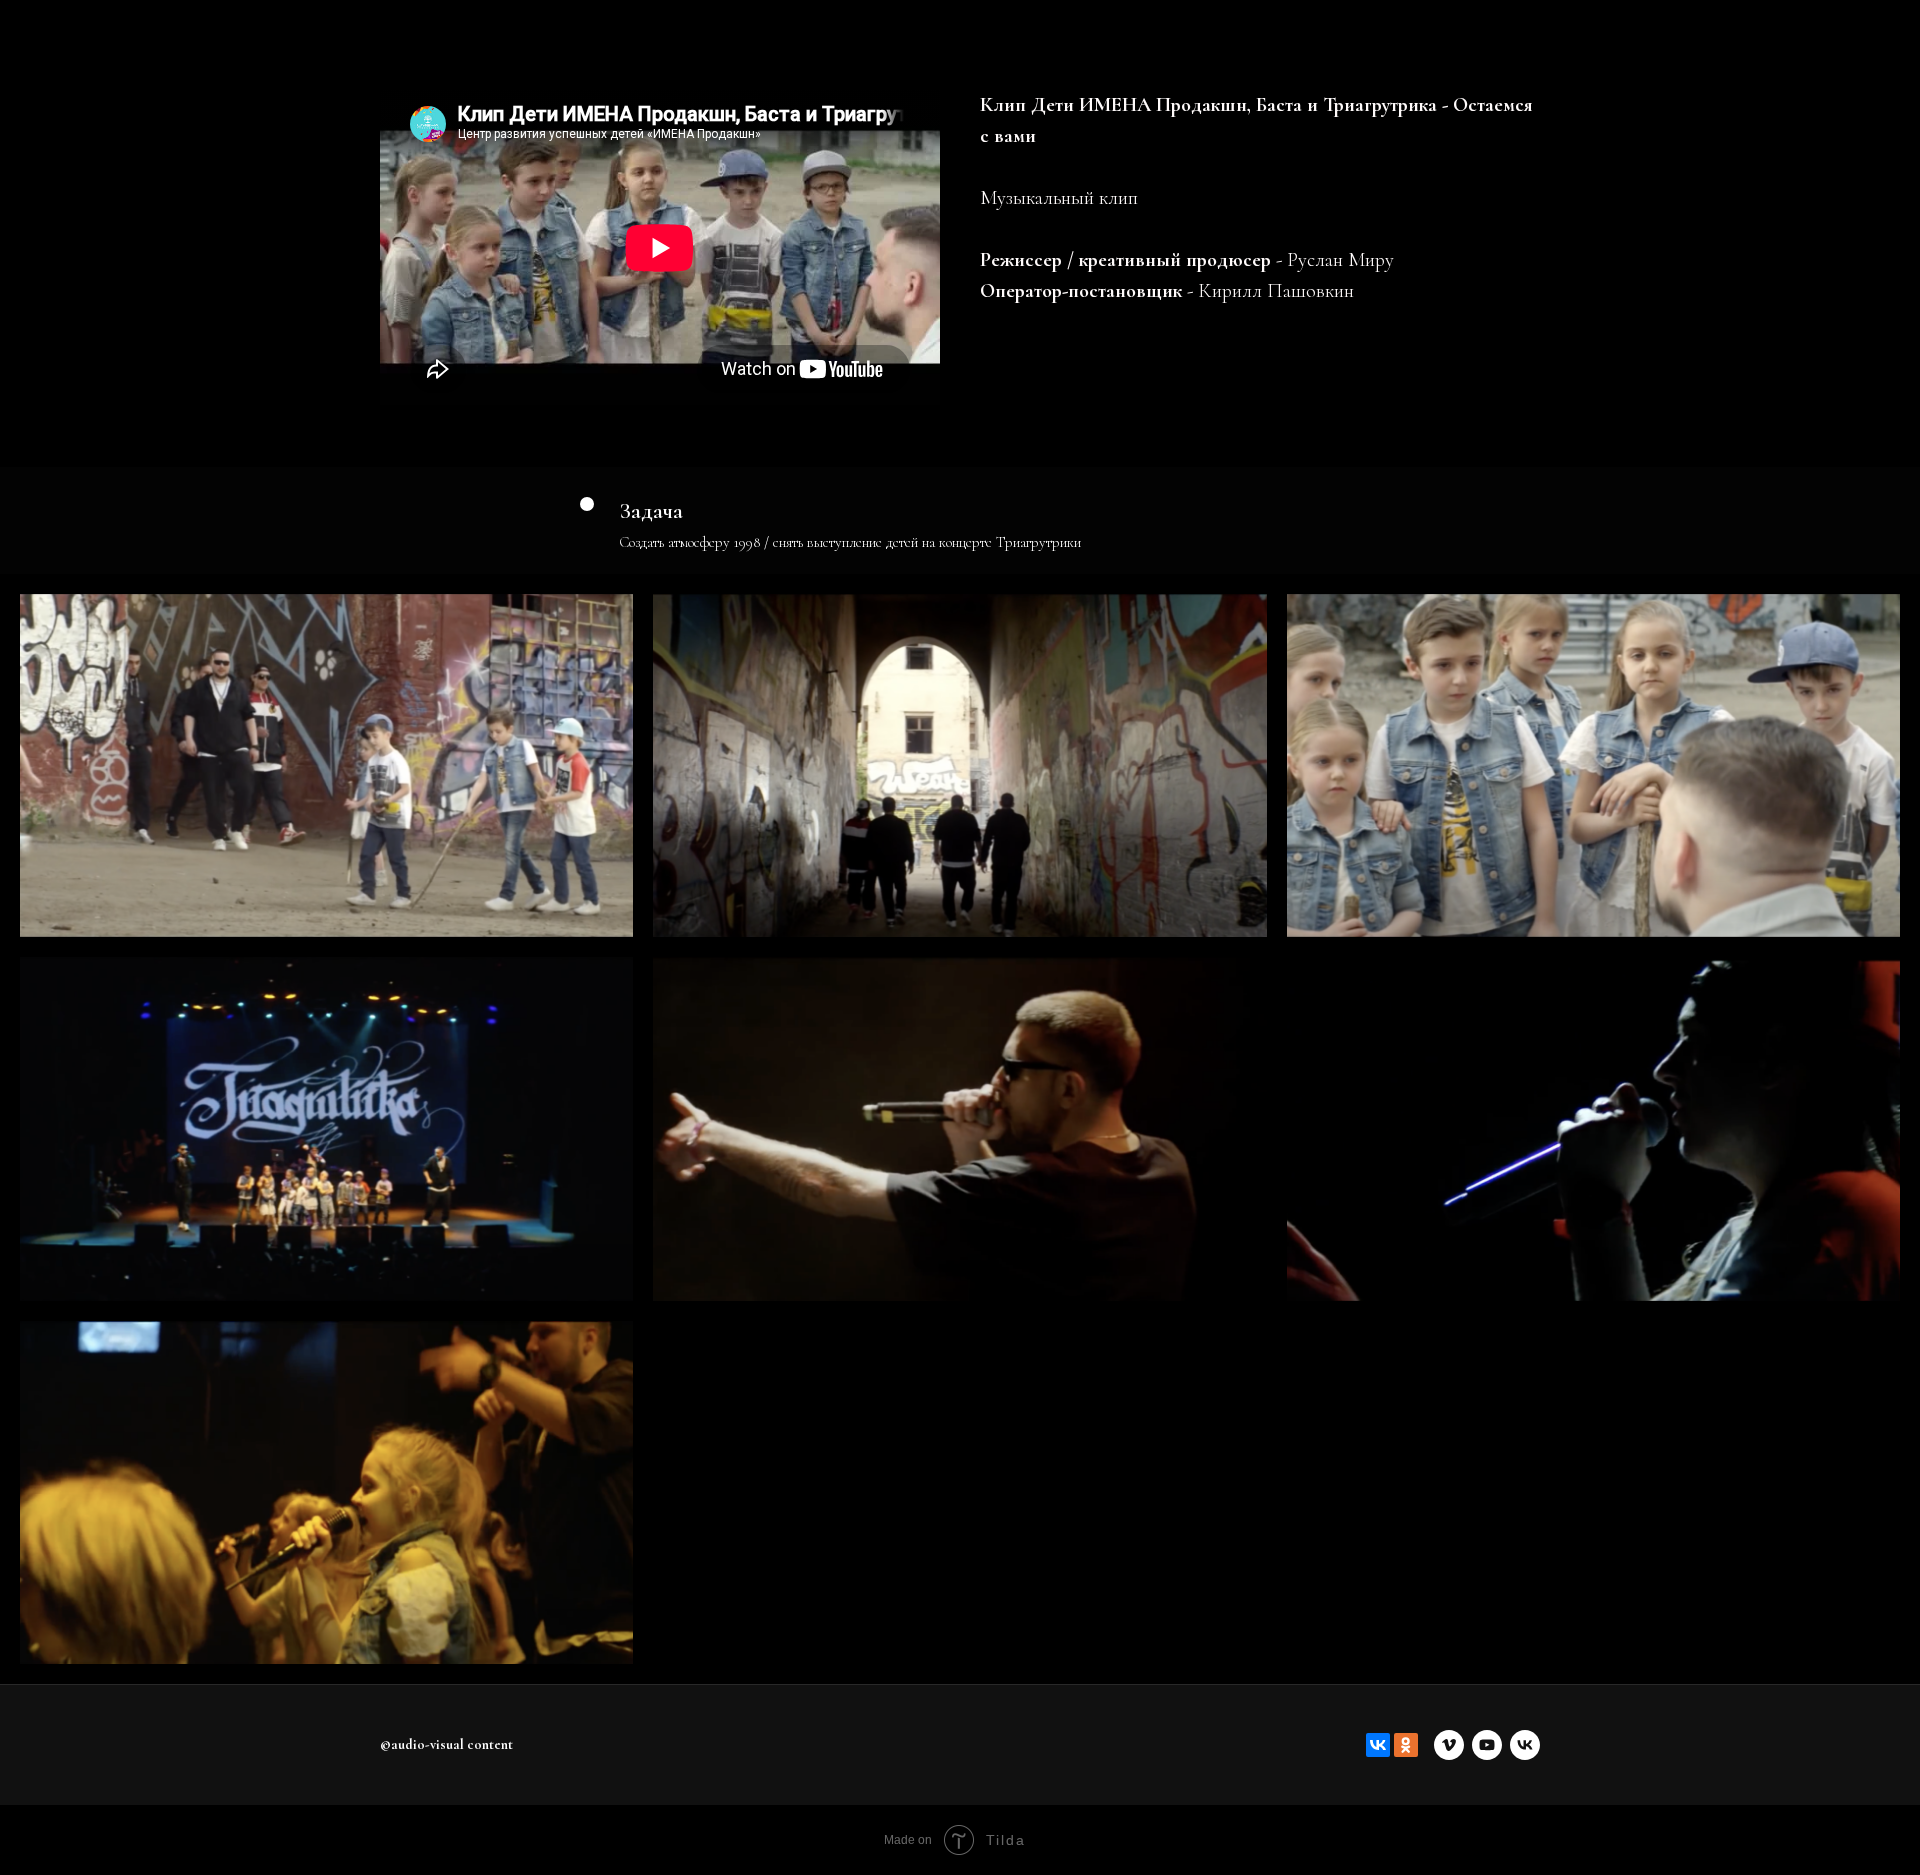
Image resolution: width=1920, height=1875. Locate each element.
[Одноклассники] (1406, 1745)
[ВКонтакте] (1378, 1745)
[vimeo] (1449, 1745)
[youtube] (1487, 1745)
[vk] (1525, 1745)
